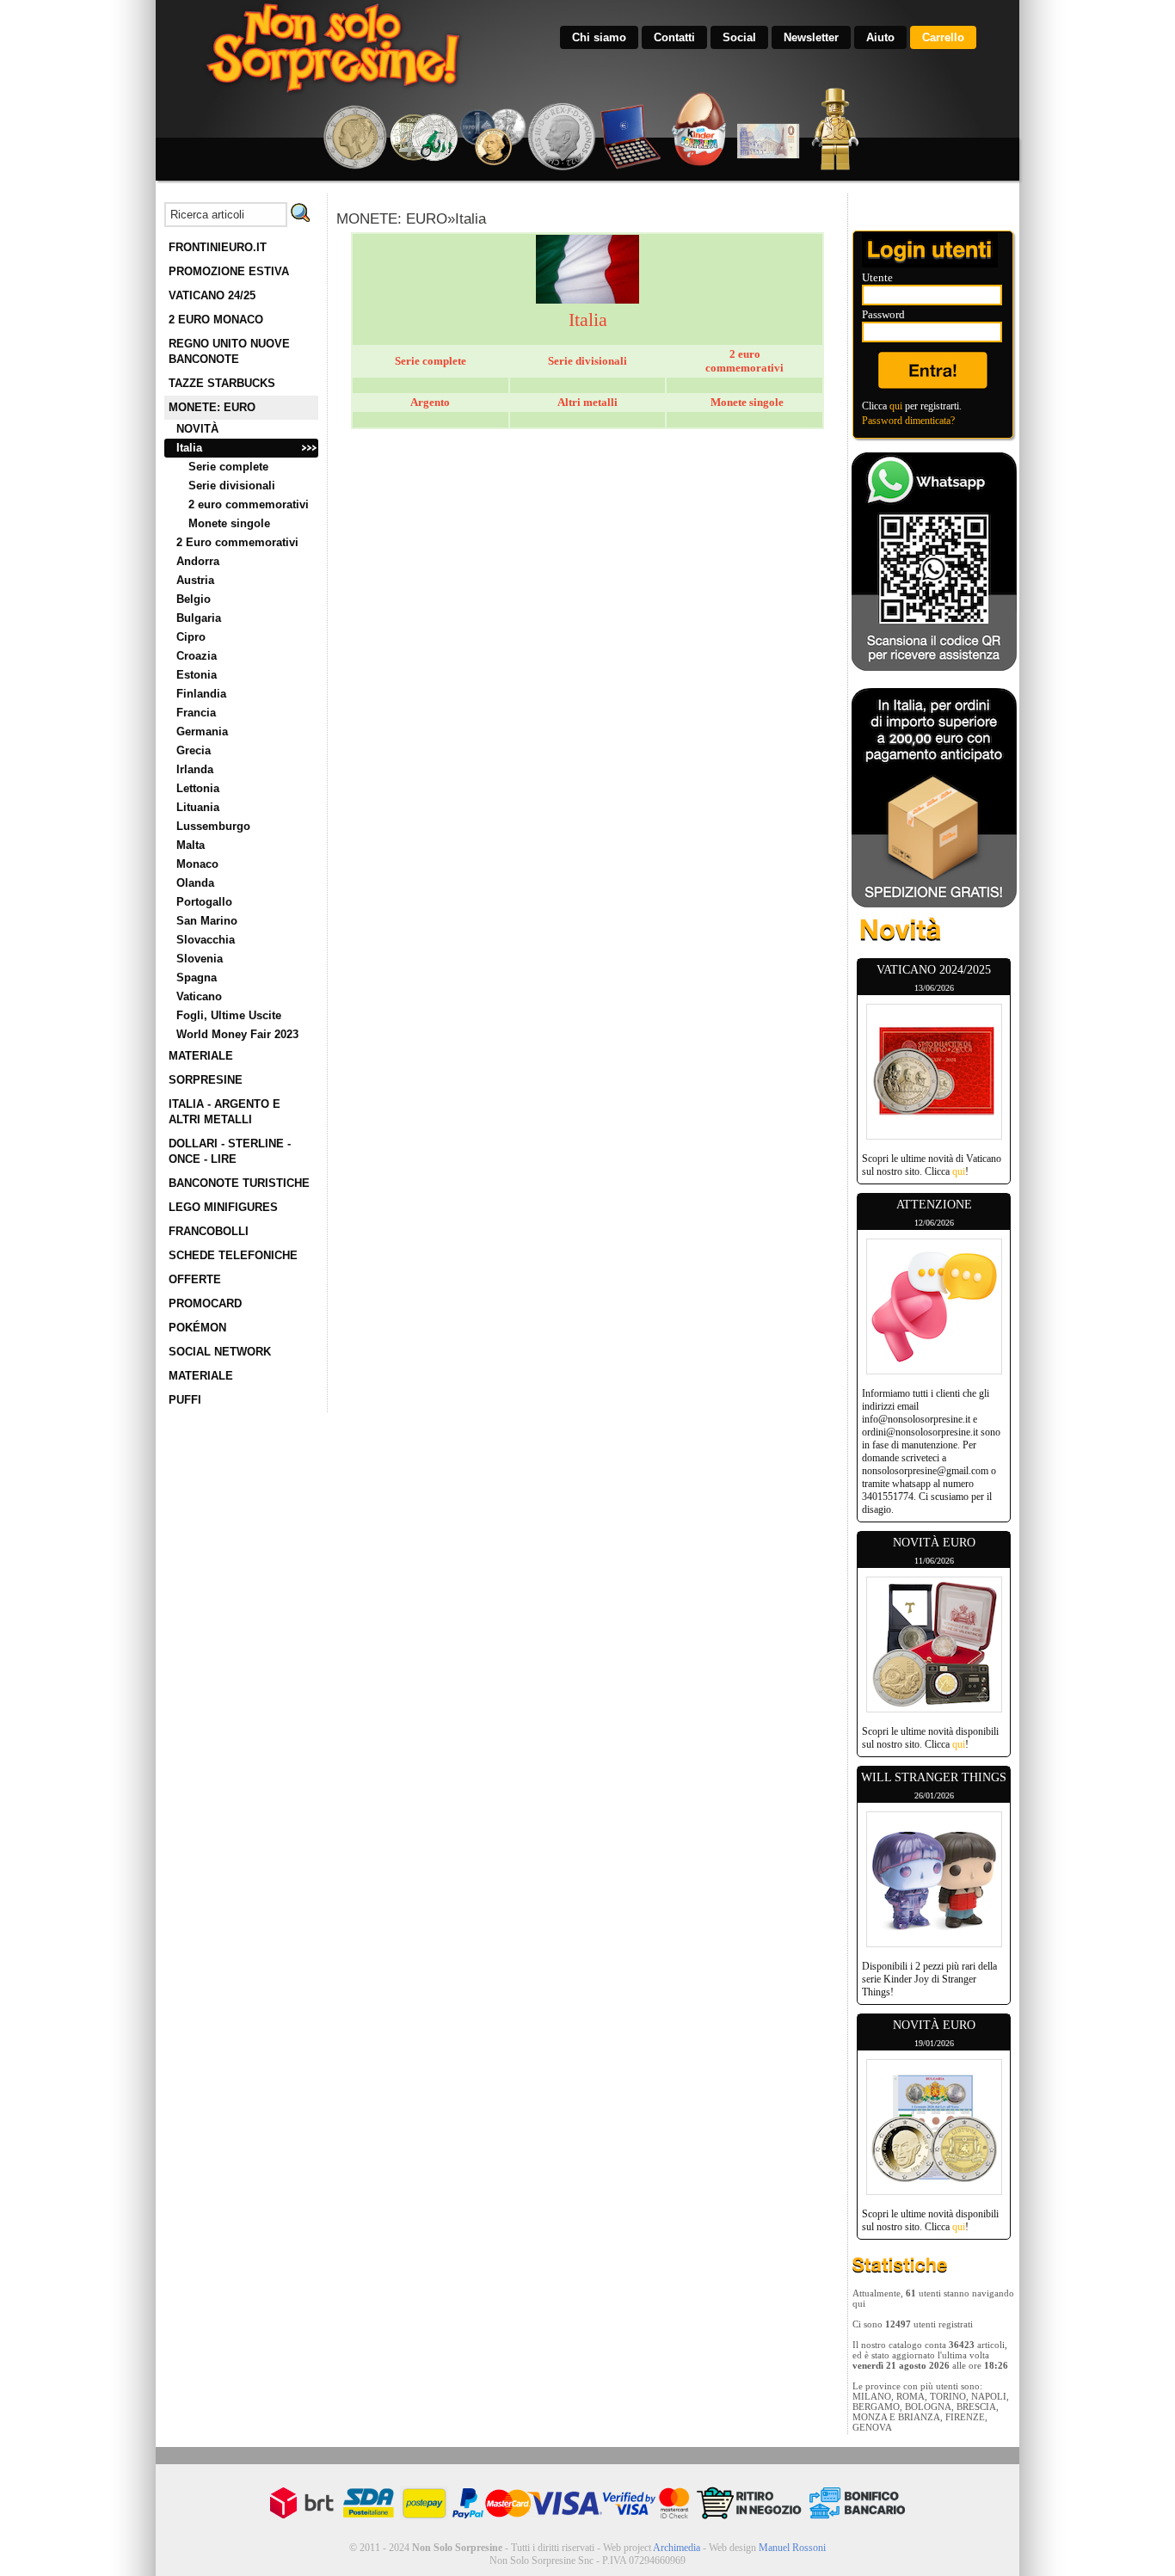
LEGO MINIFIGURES (223, 1207)
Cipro (191, 637)
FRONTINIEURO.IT (218, 247)
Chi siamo (599, 37)
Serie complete (228, 467)
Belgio (194, 599)
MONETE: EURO (212, 407)
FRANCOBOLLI (209, 1231)
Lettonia (198, 788)
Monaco (197, 864)
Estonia (197, 675)
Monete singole (229, 523)
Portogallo (204, 902)
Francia (196, 713)
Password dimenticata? (908, 421)
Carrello (943, 37)
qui (896, 406)
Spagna (197, 978)
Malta (191, 845)
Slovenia (200, 959)
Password (883, 314)
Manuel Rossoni (792, 2548)
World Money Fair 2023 (237, 1034)
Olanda (195, 883)
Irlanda (195, 769)
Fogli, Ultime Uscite (229, 1015)
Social (739, 37)
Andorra (198, 561)
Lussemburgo (213, 826)
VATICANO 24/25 (212, 295)
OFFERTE (195, 1279)
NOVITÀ (197, 429)
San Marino (207, 921)
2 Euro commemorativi (237, 542)
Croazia (197, 656)
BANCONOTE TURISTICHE (239, 1183)
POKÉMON (197, 1328)
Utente (877, 277)
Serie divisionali (232, 486)
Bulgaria (199, 618)
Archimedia (677, 2548)
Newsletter (811, 37)
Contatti (674, 37)
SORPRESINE (206, 1080)
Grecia (194, 750)
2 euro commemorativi (249, 504)
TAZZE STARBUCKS (222, 383)
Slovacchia (206, 940)
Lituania (198, 807)
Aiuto (880, 37)
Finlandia (201, 694)
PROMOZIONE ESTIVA (229, 271)
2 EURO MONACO (216, 320)
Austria (195, 580)
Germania (202, 732)
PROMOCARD (205, 1303)
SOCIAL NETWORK (220, 1352)
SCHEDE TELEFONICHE (233, 1255)
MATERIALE (201, 1056)
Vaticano (199, 996)
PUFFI (185, 1400)
